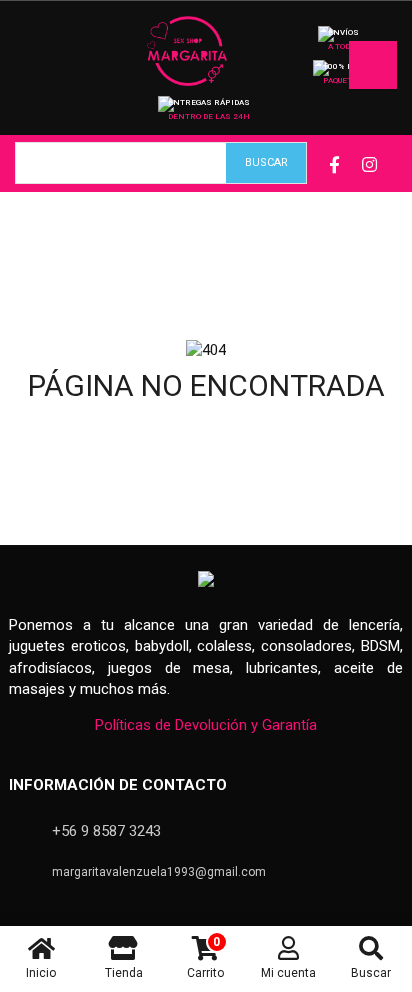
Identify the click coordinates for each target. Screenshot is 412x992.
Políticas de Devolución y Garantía (206, 725)
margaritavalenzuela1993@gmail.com (159, 872)
